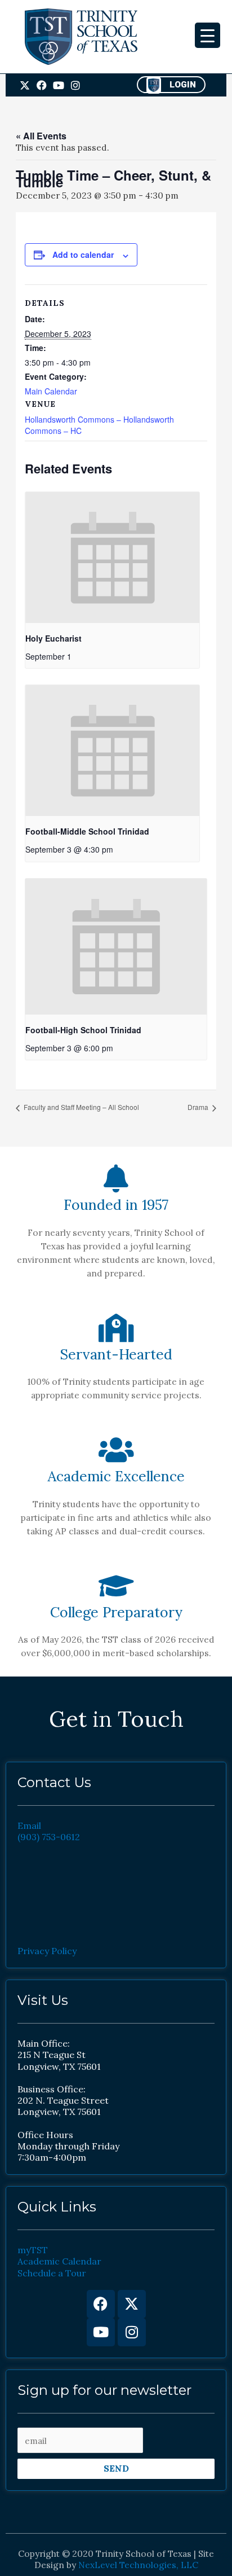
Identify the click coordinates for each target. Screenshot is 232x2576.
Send (116, 2468)
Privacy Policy (47, 1951)
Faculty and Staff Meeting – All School (81, 1107)
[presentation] (112, 558)
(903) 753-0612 (49, 1837)
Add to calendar (83, 254)
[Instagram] (132, 2332)
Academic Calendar (59, 2261)
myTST (33, 2250)
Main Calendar (51, 391)
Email (29, 1825)
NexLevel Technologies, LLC (138, 2565)
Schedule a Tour (52, 2273)
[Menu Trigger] (208, 35)
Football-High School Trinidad (83, 1030)
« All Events (41, 136)
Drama (199, 1107)
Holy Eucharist (53, 638)
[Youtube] (101, 2332)
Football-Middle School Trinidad (87, 831)
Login (183, 85)
